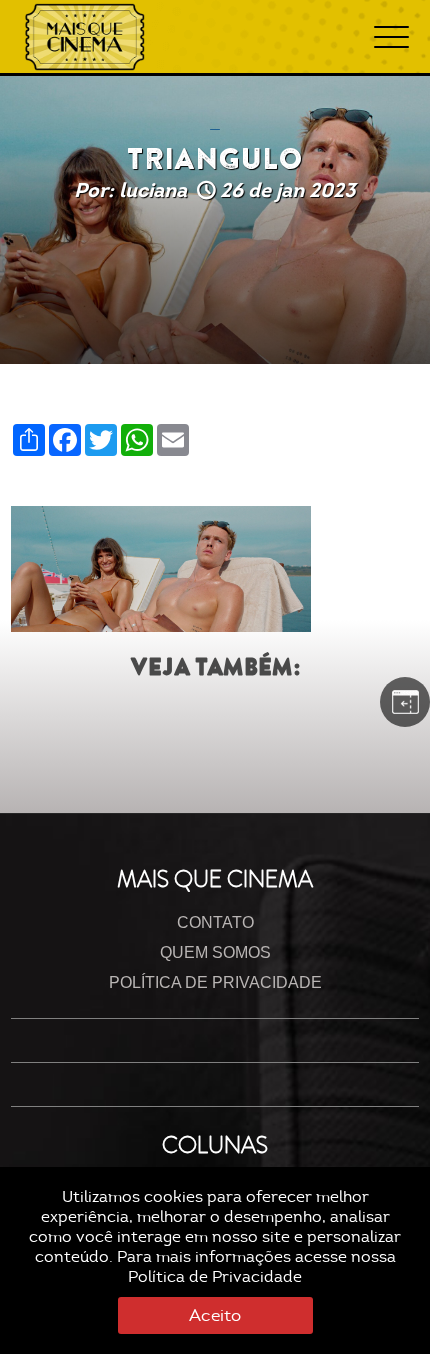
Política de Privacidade (215, 1277)
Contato (215, 922)
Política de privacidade (215, 982)
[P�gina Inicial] (85, 37)
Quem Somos (215, 952)
